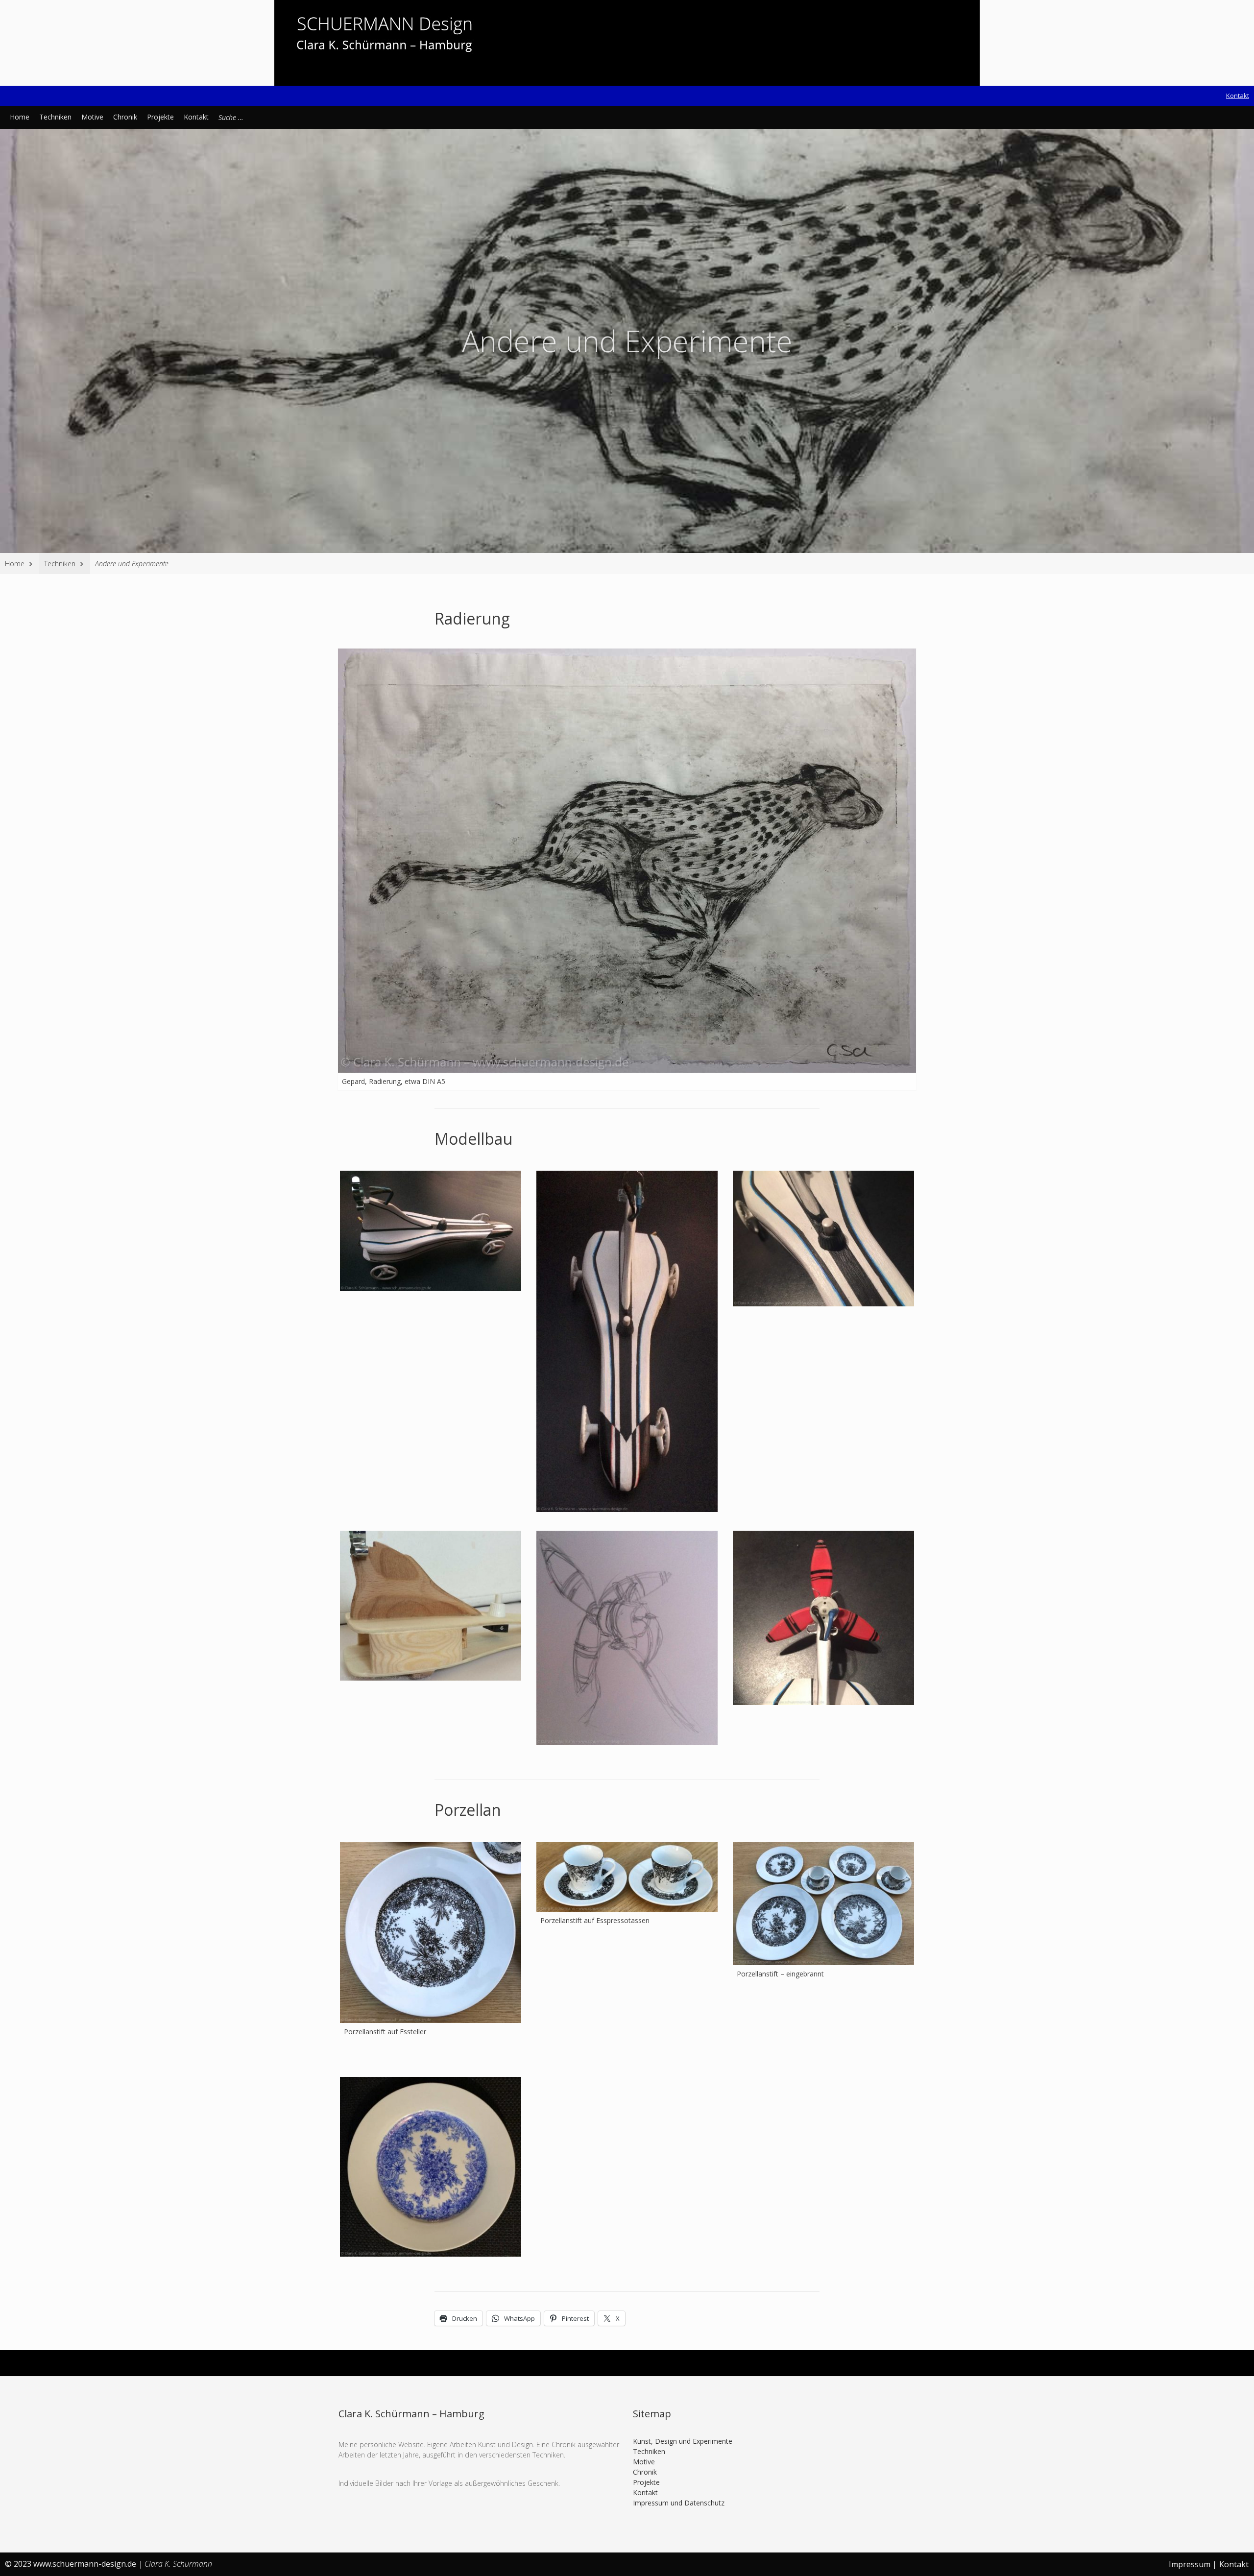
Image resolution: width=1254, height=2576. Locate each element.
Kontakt (1238, 96)
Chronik (125, 117)
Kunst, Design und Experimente (683, 2441)
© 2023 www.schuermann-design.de (72, 2564)
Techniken (55, 117)
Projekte (160, 117)
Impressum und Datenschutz (679, 2503)
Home (20, 117)
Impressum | (1193, 2564)
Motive (92, 117)
